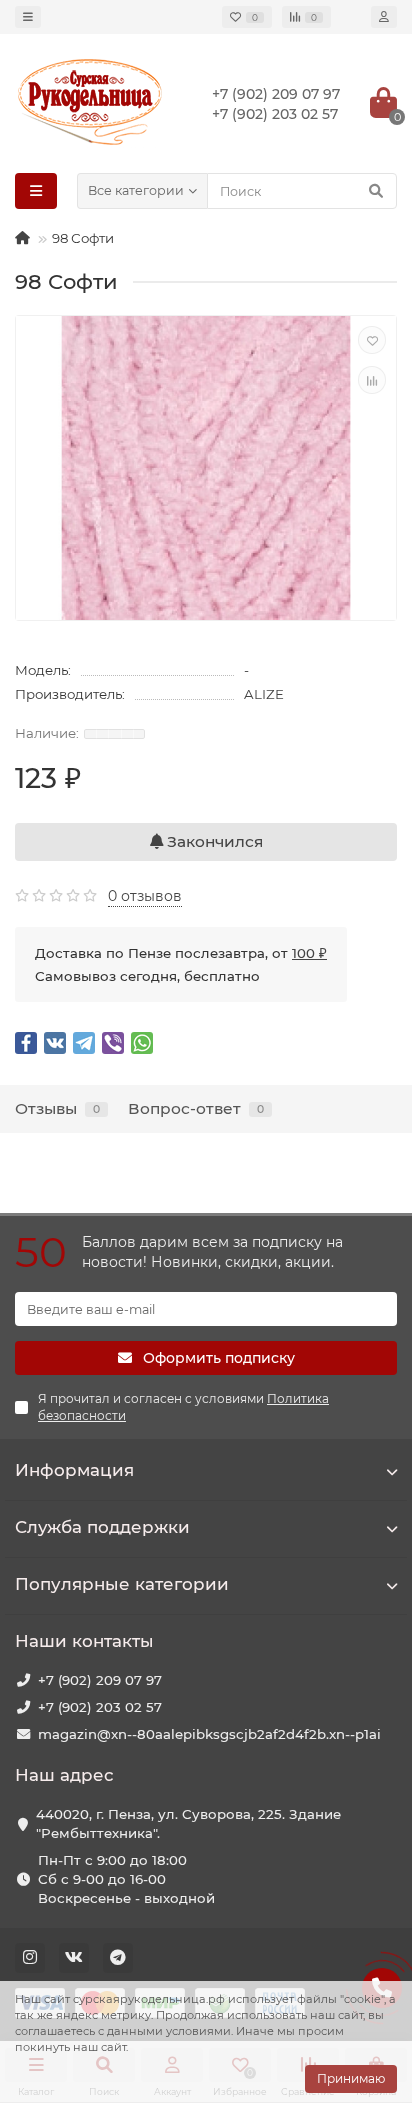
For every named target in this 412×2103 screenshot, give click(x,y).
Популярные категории (122, 1584)
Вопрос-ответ (196, 1108)
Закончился (213, 841)
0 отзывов (145, 896)
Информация (74, 1470)
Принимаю (351, 2078)
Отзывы (57, 1108)
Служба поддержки (102, 1527)
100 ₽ (309, 953)
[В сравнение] (372, 380)
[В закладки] (372, 340)
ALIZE (264, 694)
